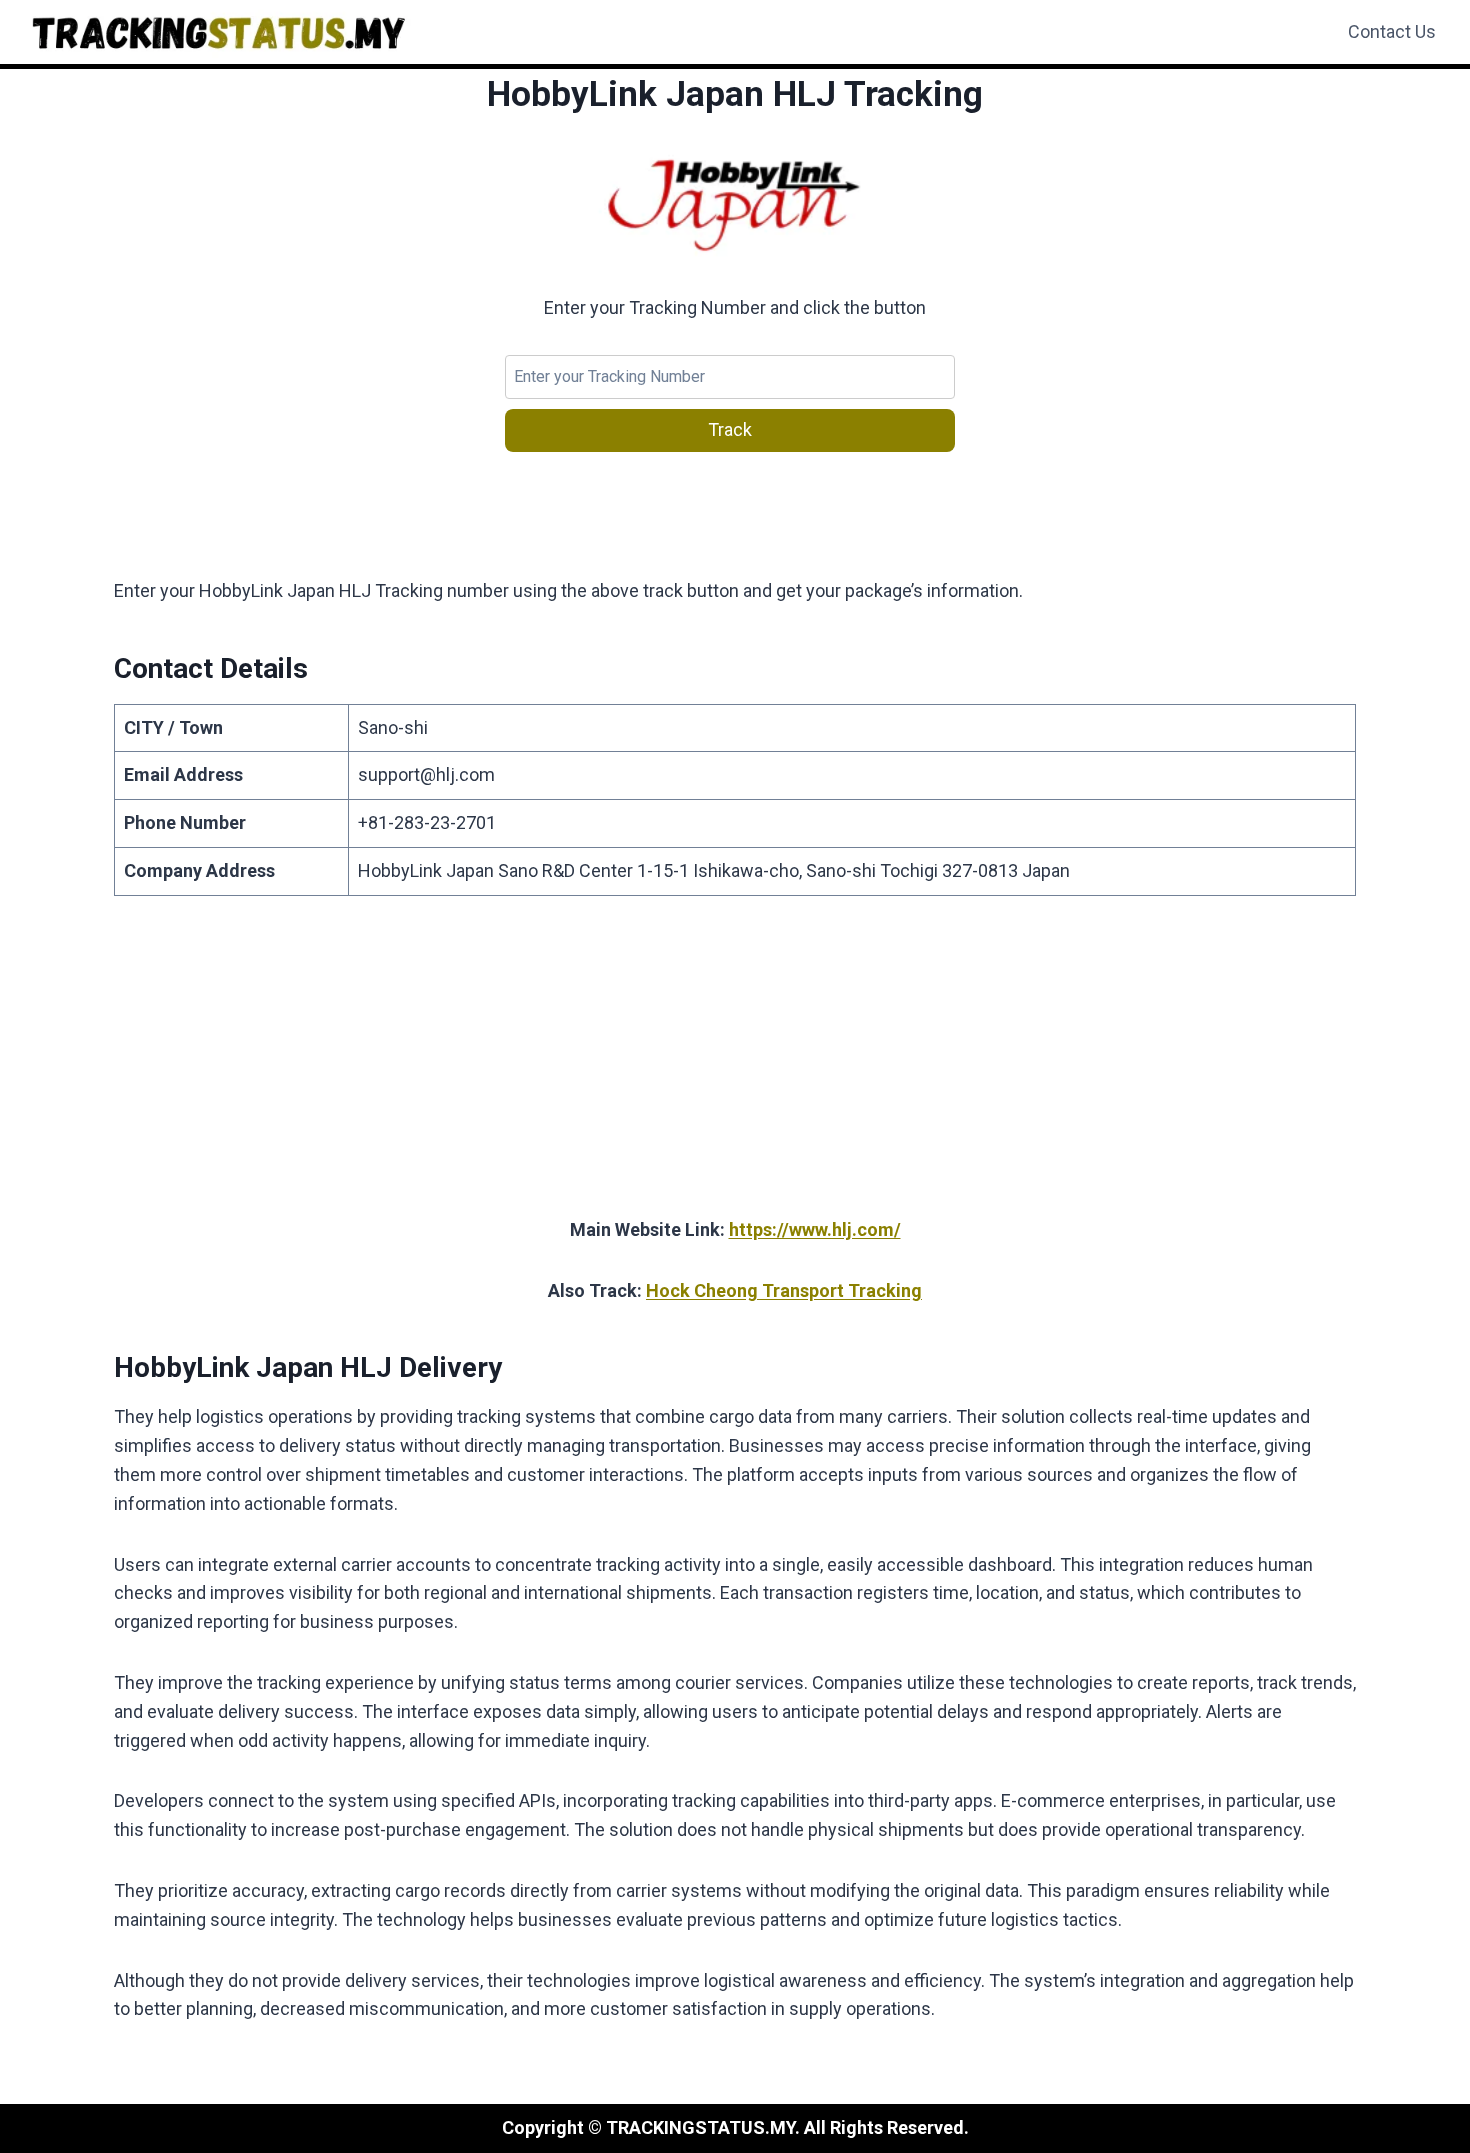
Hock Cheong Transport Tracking (784, 1290)
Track (730, 429)
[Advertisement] (735, 1068)
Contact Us (1392, 31)
